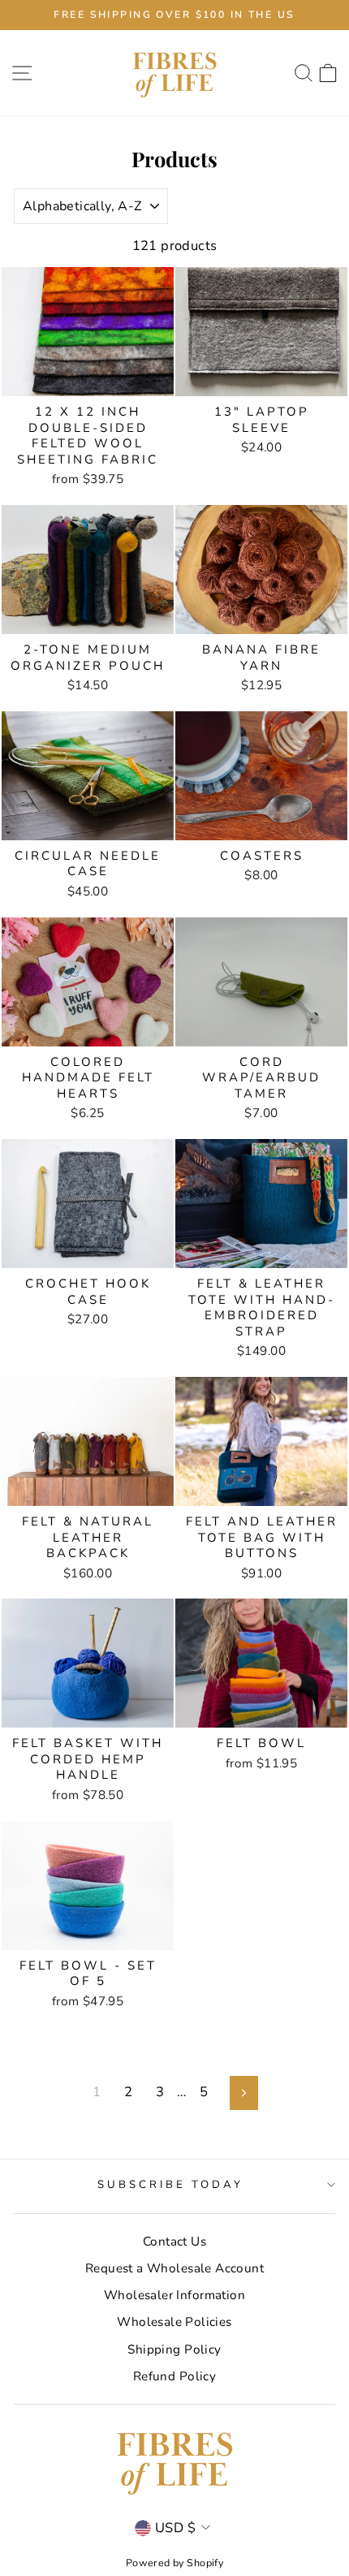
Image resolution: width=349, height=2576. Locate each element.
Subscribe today (170, 2185)
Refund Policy (174, 2376)
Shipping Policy (174, 2349)
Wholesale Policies (174, 2322)
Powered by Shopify (174, 2563)
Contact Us (174, 2242)
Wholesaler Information (174, 2295)
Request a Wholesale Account (174, 2268)
